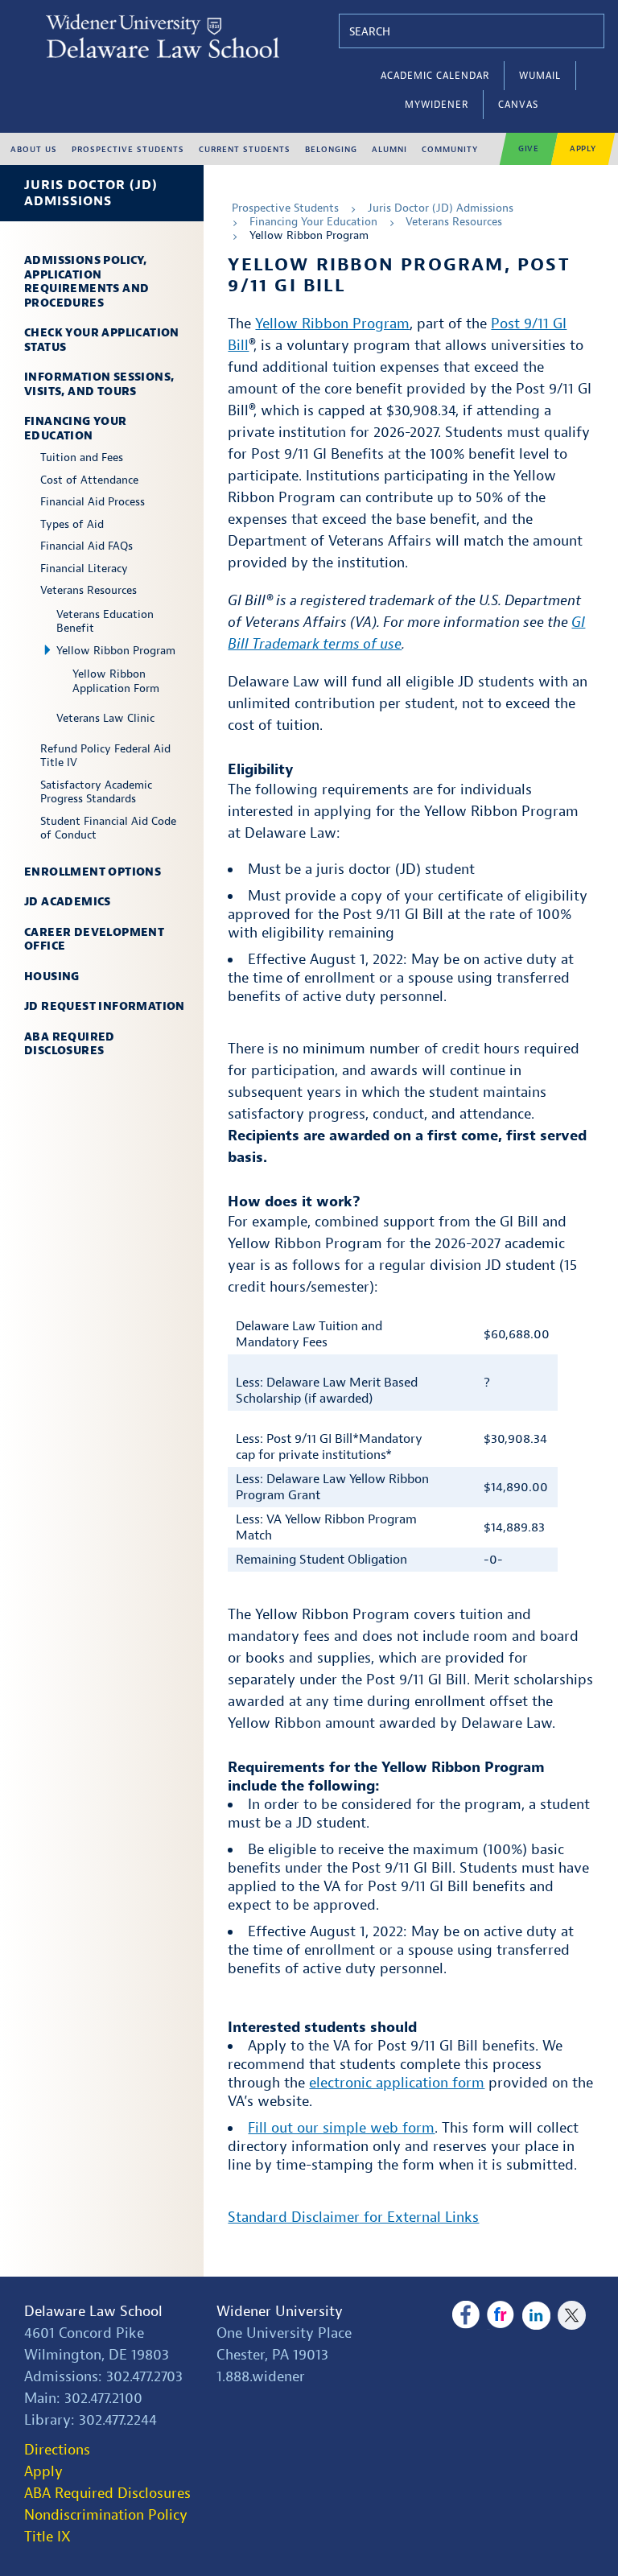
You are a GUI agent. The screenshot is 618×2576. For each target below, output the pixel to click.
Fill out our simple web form (341, 2128)
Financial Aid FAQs (87, 546)
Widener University (280, 2312)
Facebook (466, 2315)
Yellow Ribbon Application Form (116, 681)
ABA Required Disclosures (70, 1044)
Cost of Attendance (89, 480)
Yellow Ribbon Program (116, 651)
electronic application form (397, 2083)
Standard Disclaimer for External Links (353, 2217)
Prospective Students (285, 208)
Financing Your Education (76, 429)
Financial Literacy (84, 569)
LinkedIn (536, 2315)
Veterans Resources (89, 590)
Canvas (518, 105)
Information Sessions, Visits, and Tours (99, 384)
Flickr (501, 2315)
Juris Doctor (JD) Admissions (91, 193)
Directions (57, 2450)
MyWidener (437, 105)
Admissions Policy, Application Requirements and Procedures (87, 282)
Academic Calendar (435, 76)
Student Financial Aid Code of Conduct (108, 828)
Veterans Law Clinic (105, 718)
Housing (52, 977)
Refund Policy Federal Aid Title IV (105, 756)
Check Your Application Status (102, 340)
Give (529, 148)
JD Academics (68, 902)
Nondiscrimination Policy (106, 2515)
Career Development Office (94, 940)
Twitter (572, 2315)
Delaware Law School (93, 2312)
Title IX (47, 2537)
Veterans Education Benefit (105, 622)
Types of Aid (72, 524)
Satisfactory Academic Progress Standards (96, 792)
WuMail (540, 76)
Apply (583, 148)
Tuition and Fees (82, 457)
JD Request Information (105, 1006)
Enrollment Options (93, 872)
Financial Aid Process (93, 502)
